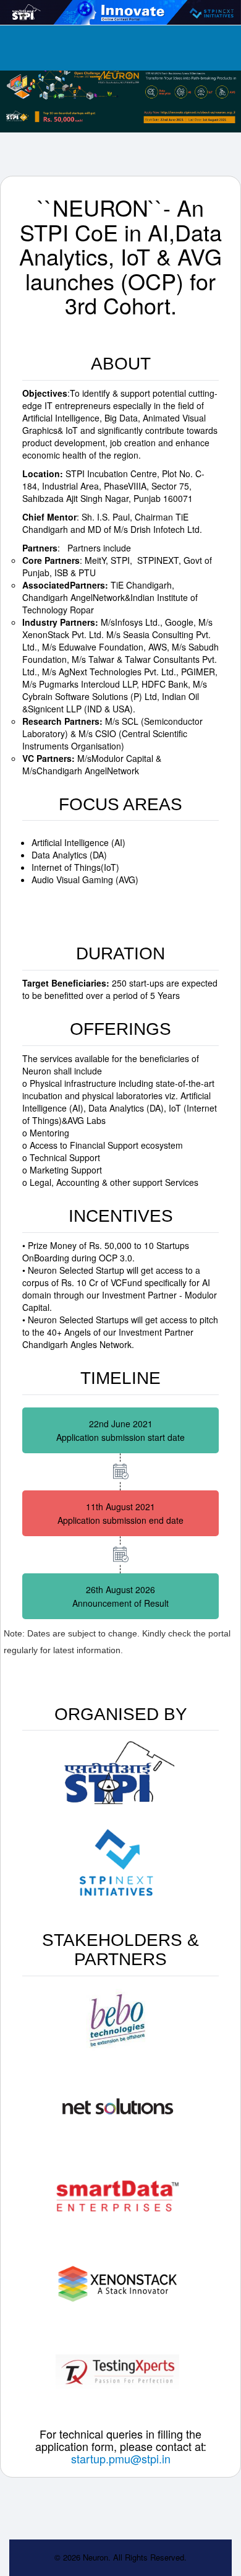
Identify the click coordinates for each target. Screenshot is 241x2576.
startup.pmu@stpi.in (121, 2458)
